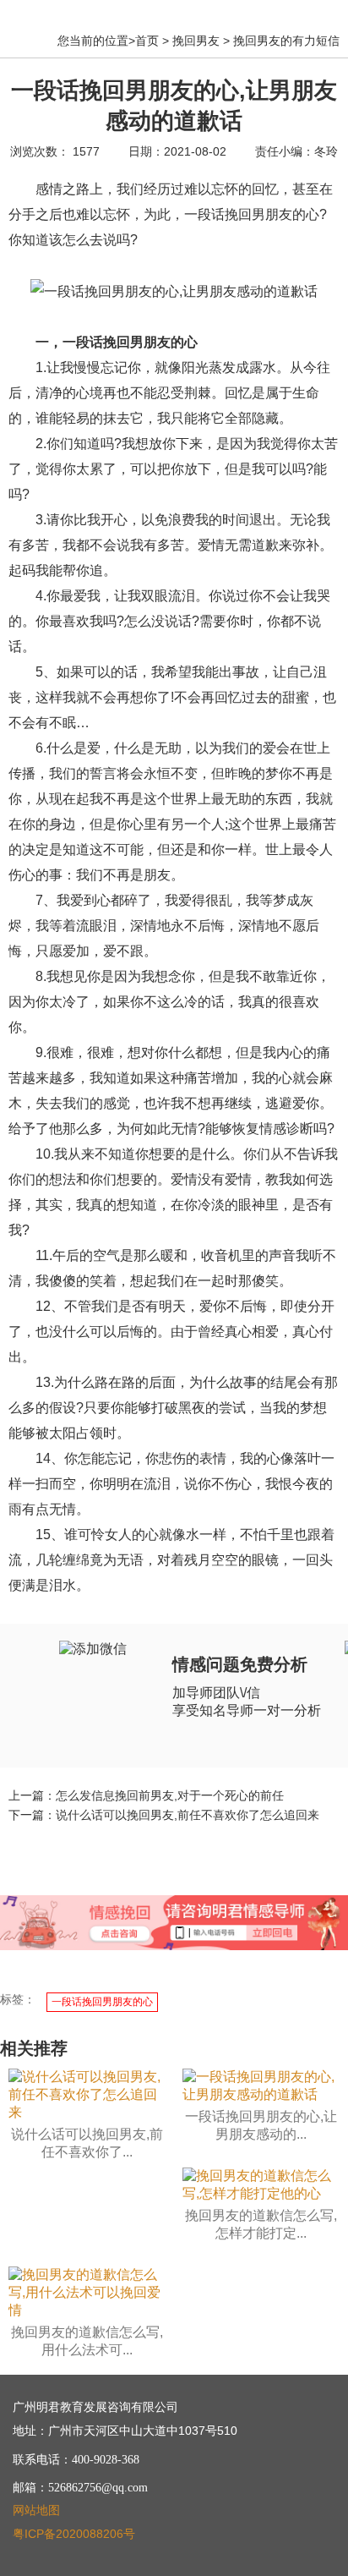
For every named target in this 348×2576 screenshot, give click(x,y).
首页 (147, 41)
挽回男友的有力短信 (286, 41)
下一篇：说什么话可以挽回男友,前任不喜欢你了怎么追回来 (164, 1815)
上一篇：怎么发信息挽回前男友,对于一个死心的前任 (146, 1795)
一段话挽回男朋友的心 (102, 2002)
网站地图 (36, 2510)
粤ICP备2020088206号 (74, 2534)
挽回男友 (196, 41)
